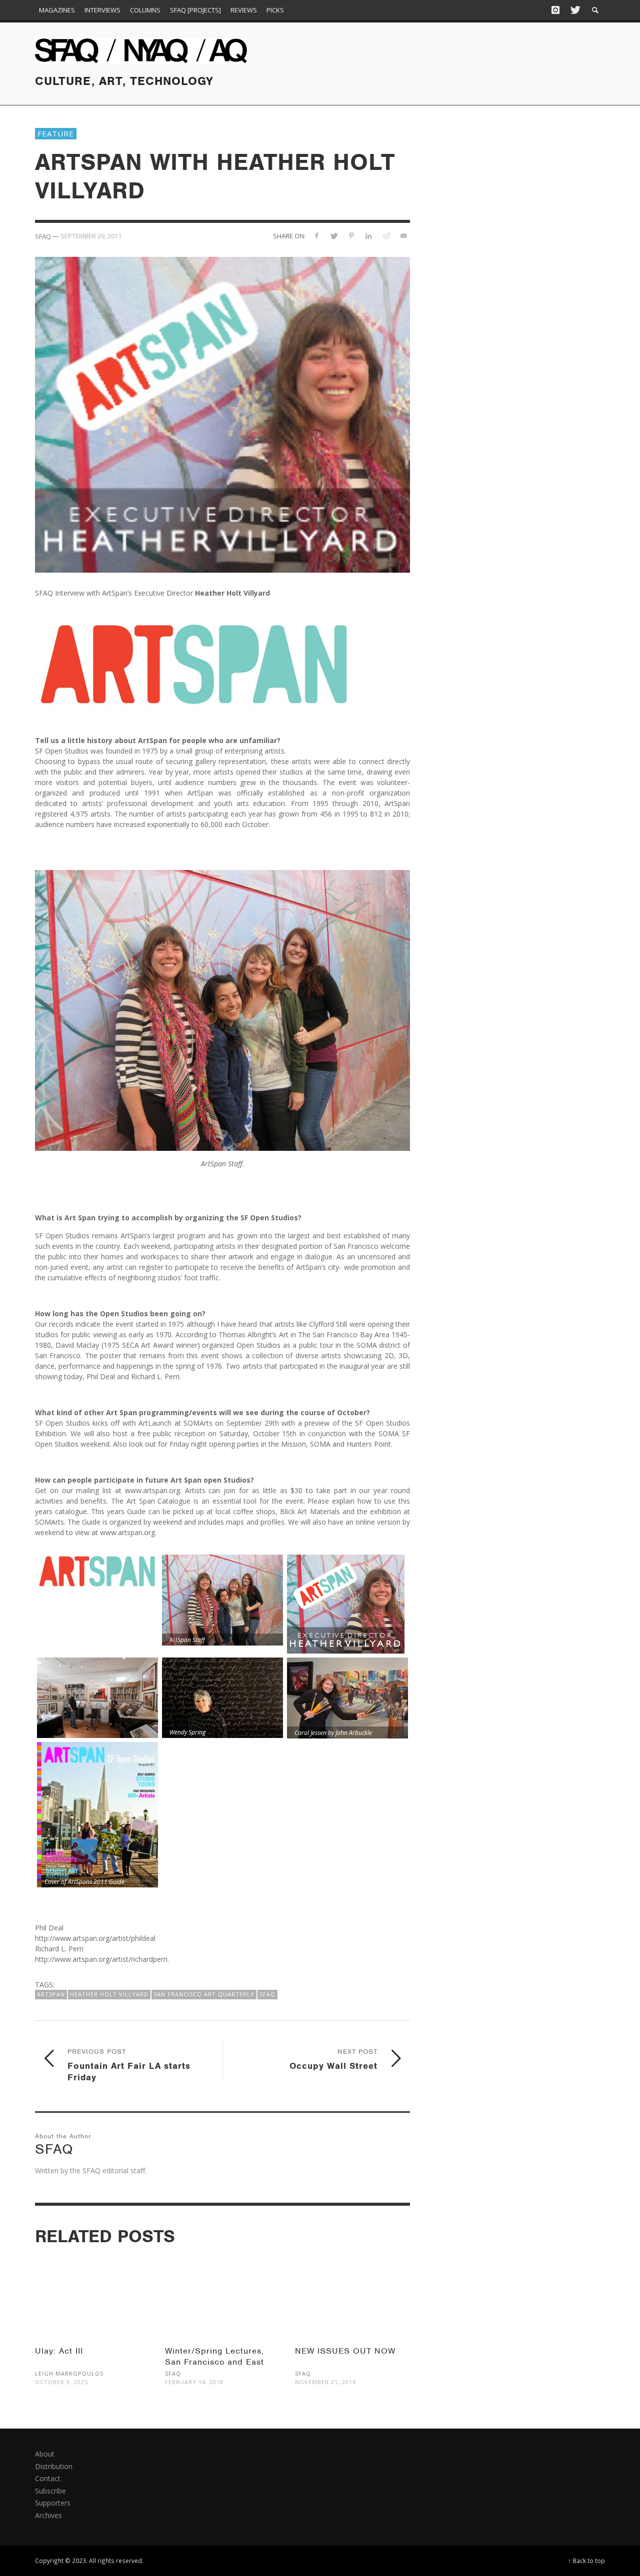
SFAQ (267, 1994)
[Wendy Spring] (222, 1698)
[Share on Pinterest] (351, 236)
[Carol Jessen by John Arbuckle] (347, 1698)
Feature (56, 133)
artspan (51, 1994)
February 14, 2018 (194, 2382)
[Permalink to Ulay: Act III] (92, 2294)
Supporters (53, 2503)
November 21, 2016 (325, 2382)
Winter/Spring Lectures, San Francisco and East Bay (214, 2362)
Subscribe (50, 2491)
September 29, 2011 (91, 236)
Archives (48, 2515)
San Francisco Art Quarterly (204, 1994)
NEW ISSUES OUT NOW (345, 2351)
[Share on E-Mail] (403, 236)
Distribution (54, 2466)
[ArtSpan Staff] (222, 1600)
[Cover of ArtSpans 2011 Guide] (97, 1815)
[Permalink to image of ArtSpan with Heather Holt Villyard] (222, 414)
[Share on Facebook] (316, 236)
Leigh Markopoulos (69, 2373)
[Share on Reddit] (386, 236)
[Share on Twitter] (334, 236)
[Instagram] (555, 10)
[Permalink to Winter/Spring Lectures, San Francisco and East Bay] (222, 2294)
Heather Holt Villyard (109, 1994)
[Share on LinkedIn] (369, 236)
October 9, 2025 (61, 2382)
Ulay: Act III (59, 2351)
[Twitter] (574, 10)
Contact (48, 2478)
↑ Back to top (586, 2561)
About (45, 2454)
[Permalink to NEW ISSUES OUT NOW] (352, 2294)
